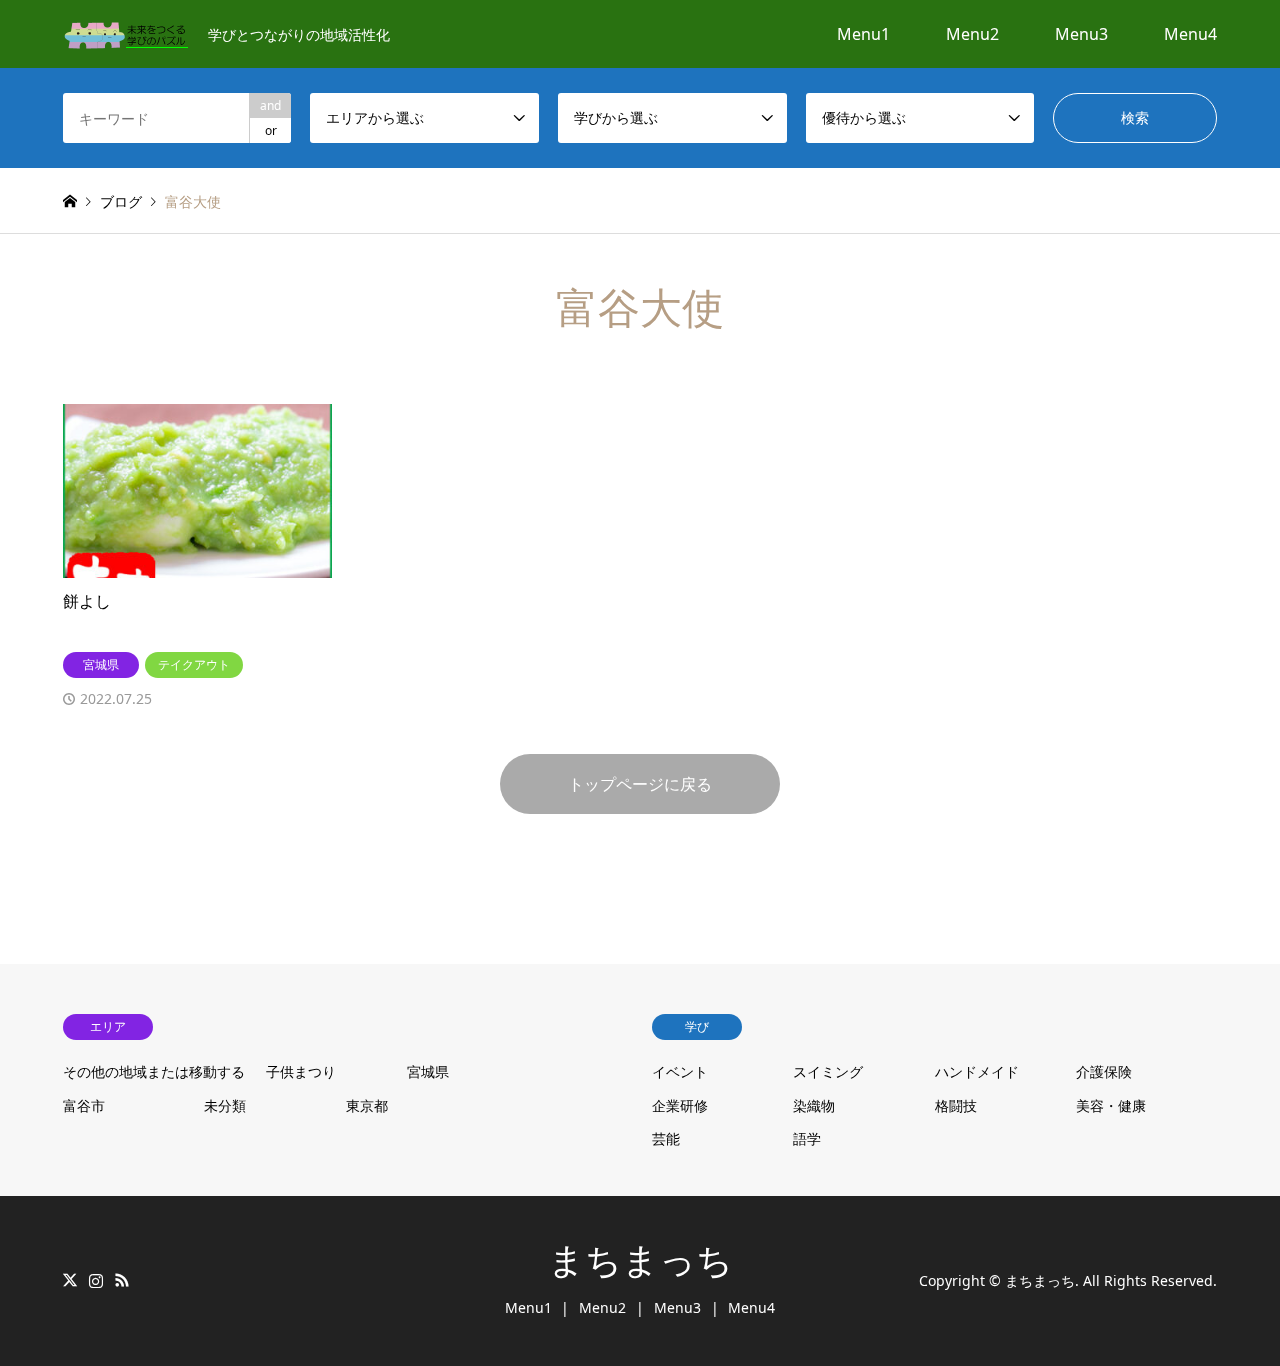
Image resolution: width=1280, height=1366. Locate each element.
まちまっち (640, 1260)
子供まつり (301, 1071)
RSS (122, 1280)
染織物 (814, 1105)
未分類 (225, 1105)
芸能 (666, 1138)
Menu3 (1081, 34)
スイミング (828, 1071)
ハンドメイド (977, 1071)
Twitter (70, 1280)
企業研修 (680, 1105)
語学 (807, 1138)
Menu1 (863, 34)
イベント (680, 1071)
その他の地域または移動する (154, 1071)
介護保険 (1104, 1071)
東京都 (367, 1105)
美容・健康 (1111, 1105)
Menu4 (1190, 34)
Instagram (96, 1280)
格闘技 (956, 1105)
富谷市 (84, 1105)
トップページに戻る (640, 784)
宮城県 (428, 1071)
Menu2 (972, 34)
